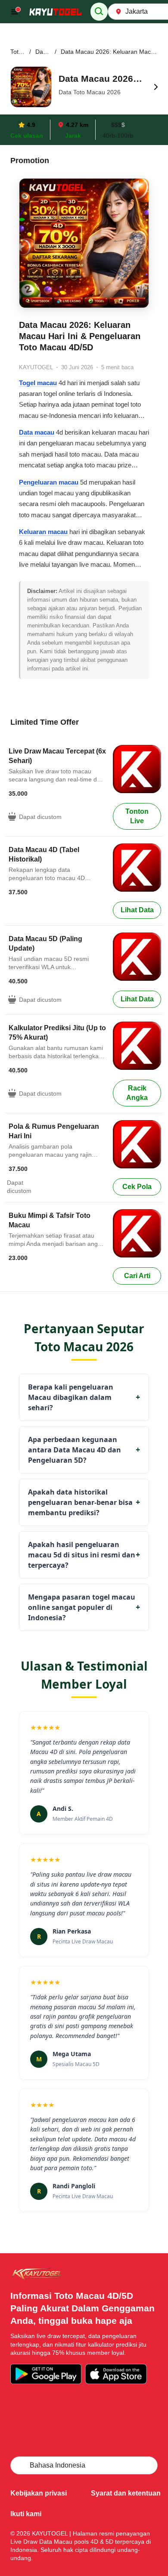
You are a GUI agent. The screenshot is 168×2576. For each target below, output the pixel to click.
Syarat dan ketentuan (126, 2493)
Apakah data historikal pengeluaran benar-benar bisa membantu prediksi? (84, 1502)
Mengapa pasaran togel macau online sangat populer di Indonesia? (84, 1607)
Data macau (37, 432)
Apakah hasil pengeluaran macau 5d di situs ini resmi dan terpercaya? (84, 1555)
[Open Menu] (16, 12)
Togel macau (38, 383)
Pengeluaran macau (49, 482)
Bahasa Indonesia (58, 2465)
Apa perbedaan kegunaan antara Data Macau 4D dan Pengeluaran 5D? (84, 1450)
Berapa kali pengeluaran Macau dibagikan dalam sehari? (84, 1397)
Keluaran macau (43, 532)
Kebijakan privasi (39, 2493)
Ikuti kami (26, 2514)
